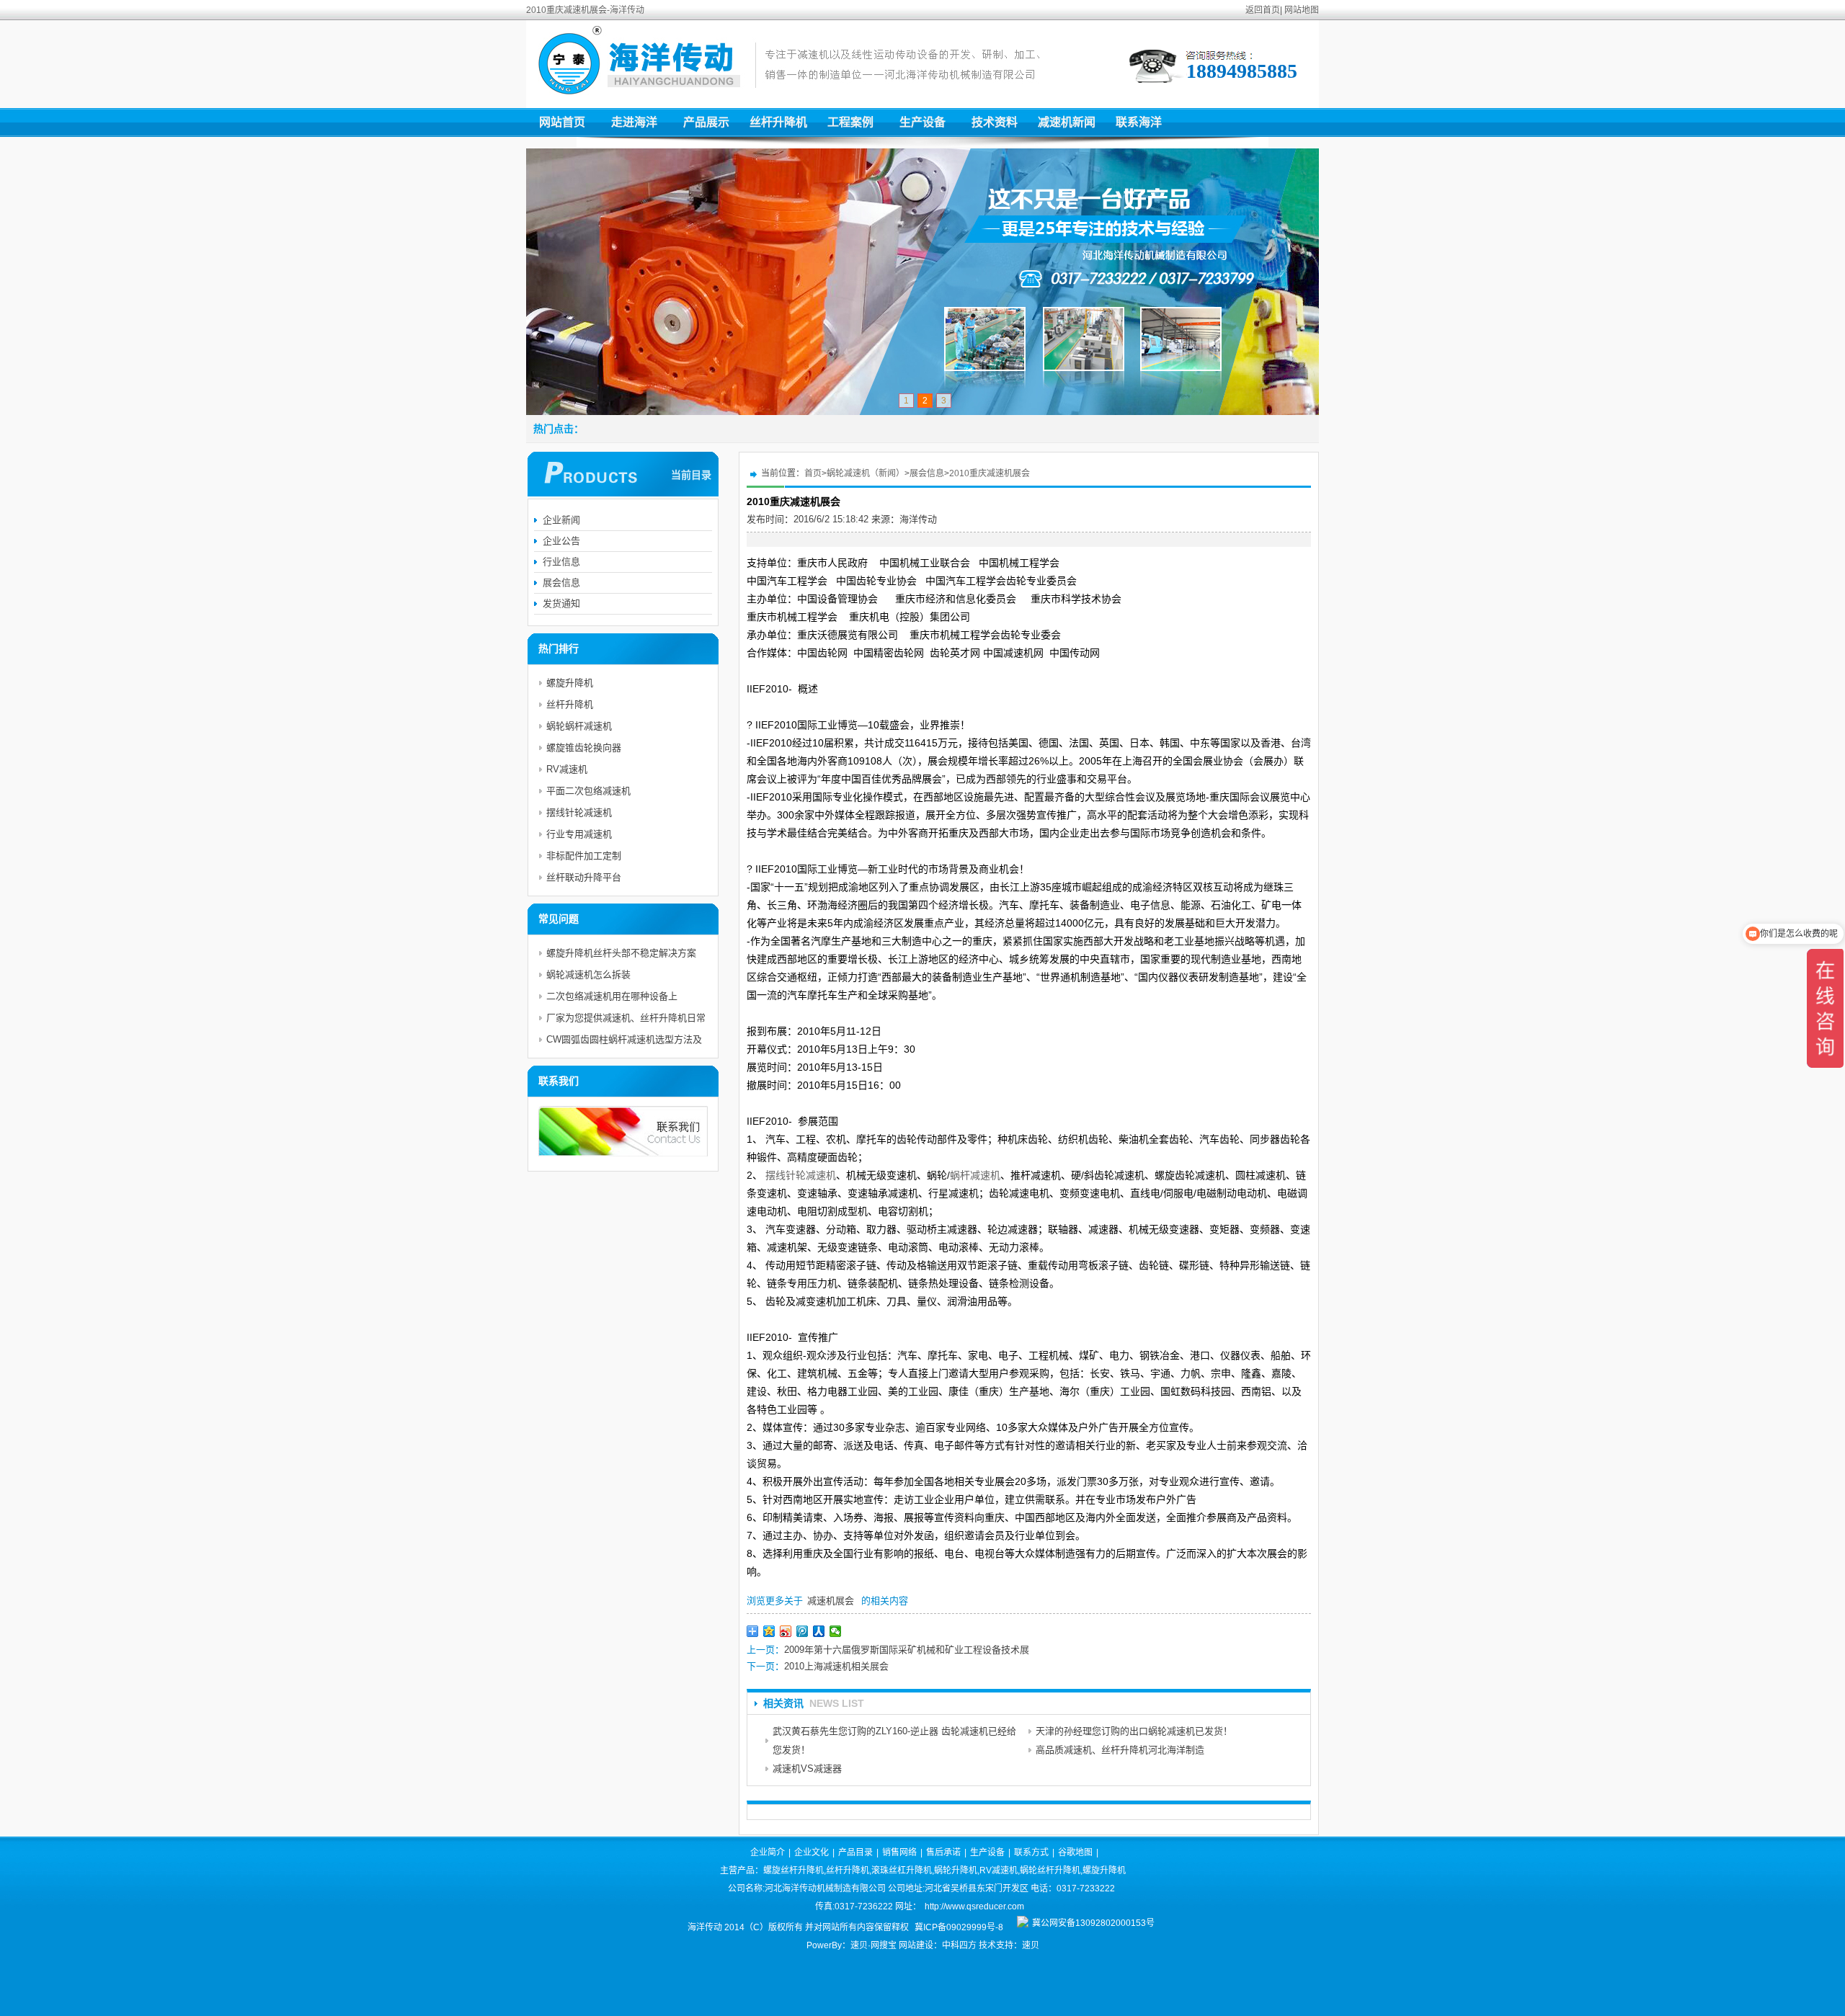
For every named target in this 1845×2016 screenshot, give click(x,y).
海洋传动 (918, 519)
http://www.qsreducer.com (974, 1906)
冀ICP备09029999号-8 (959, 1927)
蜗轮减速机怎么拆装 (588, 974)
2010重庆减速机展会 (990, 473)
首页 (813, 473)
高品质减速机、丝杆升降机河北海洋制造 (1120, 1750)
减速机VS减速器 (807, 1769)
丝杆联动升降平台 (584, 877)
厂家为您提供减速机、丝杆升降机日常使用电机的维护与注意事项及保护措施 (626, 1021)
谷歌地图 (1075, 1852)
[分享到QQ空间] (769, 1631)
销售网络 (899, 1852)
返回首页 (1263, 10)
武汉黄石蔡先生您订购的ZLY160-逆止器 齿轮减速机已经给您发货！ (894, 1740)
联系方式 (1031, 1852)
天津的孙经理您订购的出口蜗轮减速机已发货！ (1134, 1731)
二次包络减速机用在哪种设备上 (612, 996)
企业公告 (561, 541)
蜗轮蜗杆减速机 (579, 726)
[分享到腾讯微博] (803, 1631)
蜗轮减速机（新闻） (866, 473)
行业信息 (561, 562)
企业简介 (768, 1852)
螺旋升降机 (570, 683)
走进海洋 (634, 122)
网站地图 (1302, 10)
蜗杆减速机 (975, 1175)
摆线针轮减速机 (801, 1175)
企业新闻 (561, 520)
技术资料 (995, 122)
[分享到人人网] (819, 1631)
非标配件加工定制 (584, 856)
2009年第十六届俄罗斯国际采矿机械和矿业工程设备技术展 (907, 1650)
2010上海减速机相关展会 (836, 1666)
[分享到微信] (836, 1631)
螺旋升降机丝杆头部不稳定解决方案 (621, 953)
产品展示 (706, 122)
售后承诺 (943, 1852)
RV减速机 (567, 769)
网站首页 (562, 122)
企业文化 (812, 1852)
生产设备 (922, 122)
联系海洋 (1139, 122)
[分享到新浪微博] (786, 1631)
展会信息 (927, 473)
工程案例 (850, 122)
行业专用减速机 (579, 834)
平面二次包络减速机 (588, 791)
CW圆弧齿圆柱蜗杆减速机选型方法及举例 (624, 1042)
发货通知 (561, 603)
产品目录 (855, 1852)
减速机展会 (831, 1601)
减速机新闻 (1067, 122)
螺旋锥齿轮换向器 (584, 748)
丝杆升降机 (778, 122)
